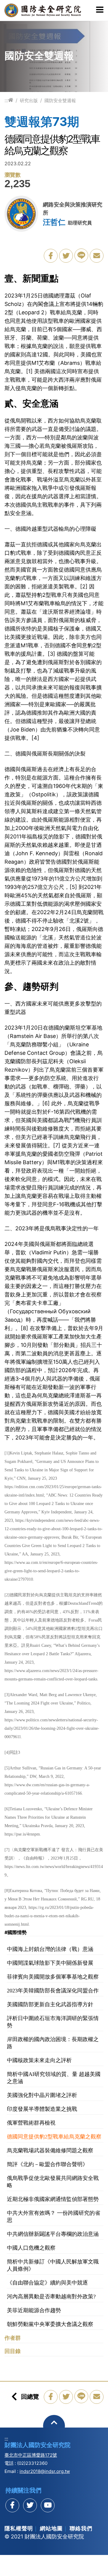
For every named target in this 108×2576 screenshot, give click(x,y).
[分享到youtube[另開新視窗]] (48, 2505)
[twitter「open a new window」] (66, 256)
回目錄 (13, 2351)
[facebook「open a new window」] (51, 256)
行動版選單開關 (100, 10)
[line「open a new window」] (81, 255)
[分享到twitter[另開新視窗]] (30, 2505)
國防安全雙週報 (60, 101)
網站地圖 (51, 2528)
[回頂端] (54, 2426)
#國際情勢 (16, 1932)
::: (6, 100)
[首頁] (11, 100)
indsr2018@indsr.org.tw (45, 2471)
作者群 (13, 2338)
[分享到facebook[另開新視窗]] (12, 2505)
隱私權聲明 (19, 2528)
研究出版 (29, 101)
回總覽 (30, 2397)
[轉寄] (97, 256)
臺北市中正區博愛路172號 (31, 2455)
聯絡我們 (81, 2528)
